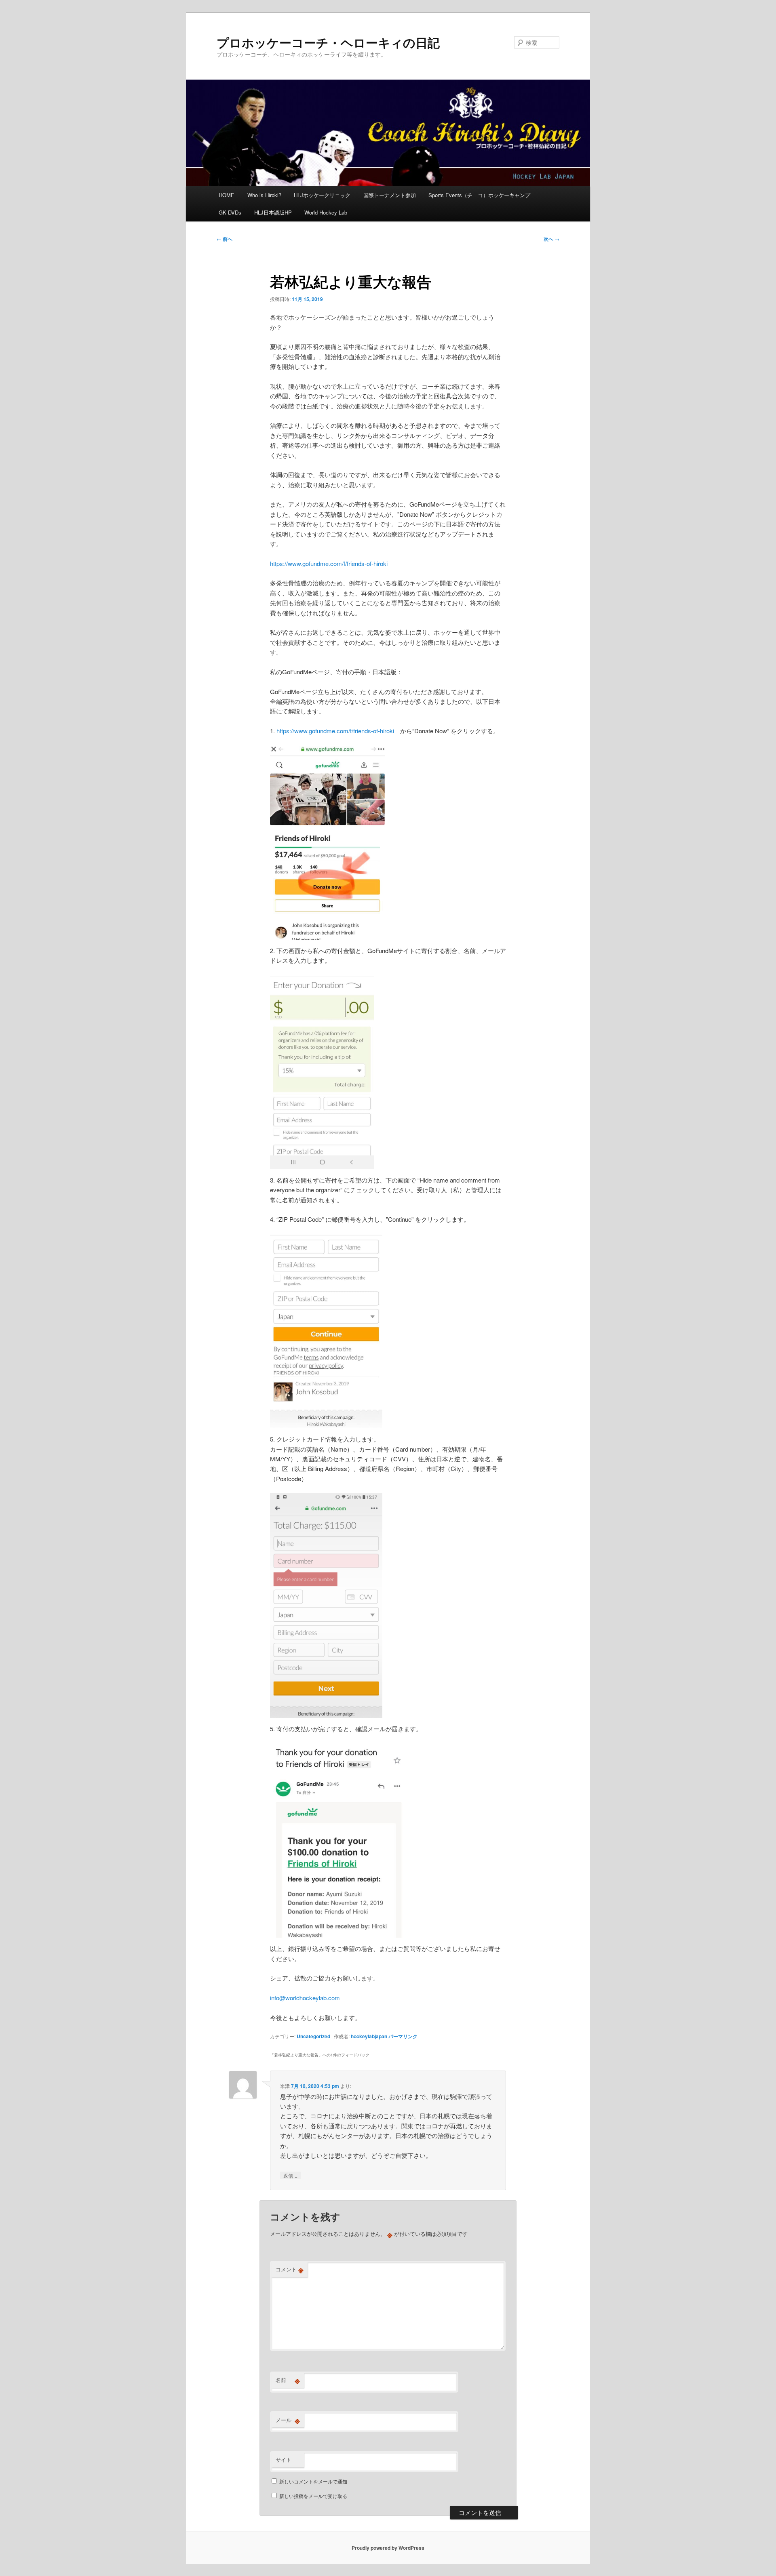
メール (288, 2420)
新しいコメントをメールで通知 (313, 2481)
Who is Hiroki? (264, 195)
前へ (225, 239)
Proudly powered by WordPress (388, 2548)
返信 (291, 2175)
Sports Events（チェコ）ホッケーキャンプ (479, 195)
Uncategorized (313, 2036)
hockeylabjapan (369, 2036)
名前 (288, 2380)
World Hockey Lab (326, 212)
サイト (284, 2459)
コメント (290, 2269)
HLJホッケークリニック (322, 195)
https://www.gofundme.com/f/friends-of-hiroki (329, 563)
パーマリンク (403, 2036)
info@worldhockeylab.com (305, 1998)
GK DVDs (230, 212)
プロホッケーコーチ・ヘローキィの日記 (328, 42)
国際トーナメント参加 (390, 195)
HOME (227, 195)
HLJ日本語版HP (273, 212)
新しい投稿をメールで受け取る (313, 2496)
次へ (551, 239)
